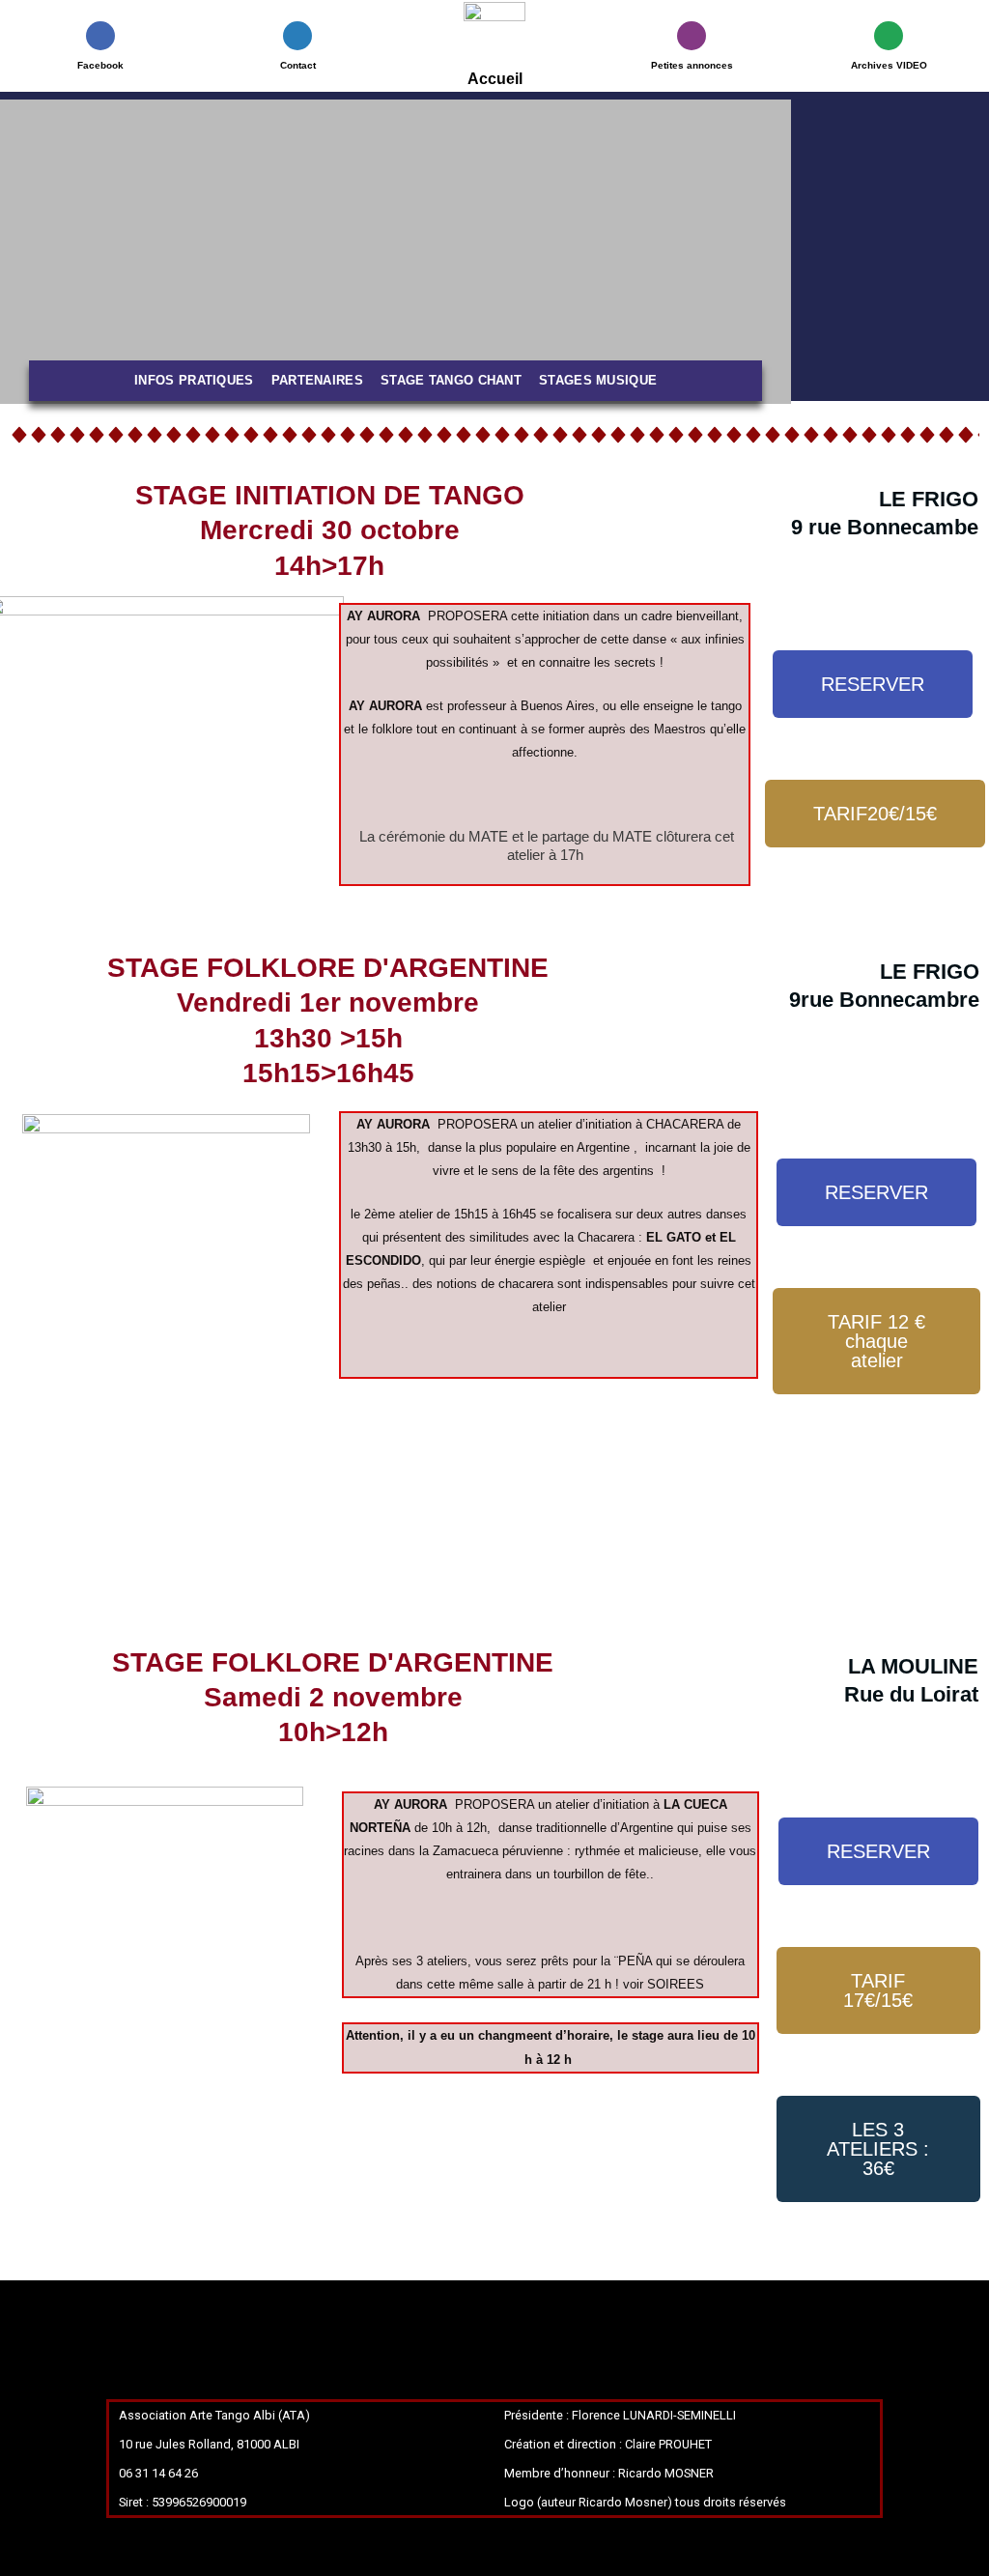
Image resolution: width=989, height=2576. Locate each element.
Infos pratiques (194, 380)
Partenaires (317, 380)
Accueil (495, 79)
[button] (19, 252)
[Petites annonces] (692, 36)
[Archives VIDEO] (889, 36)
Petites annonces (692, 65)
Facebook (100, 65)
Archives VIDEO (889, 65)
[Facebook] (100, 36)
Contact (298, 65)
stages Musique (598, 380)
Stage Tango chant (451, 380)
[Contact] (297, 36)
